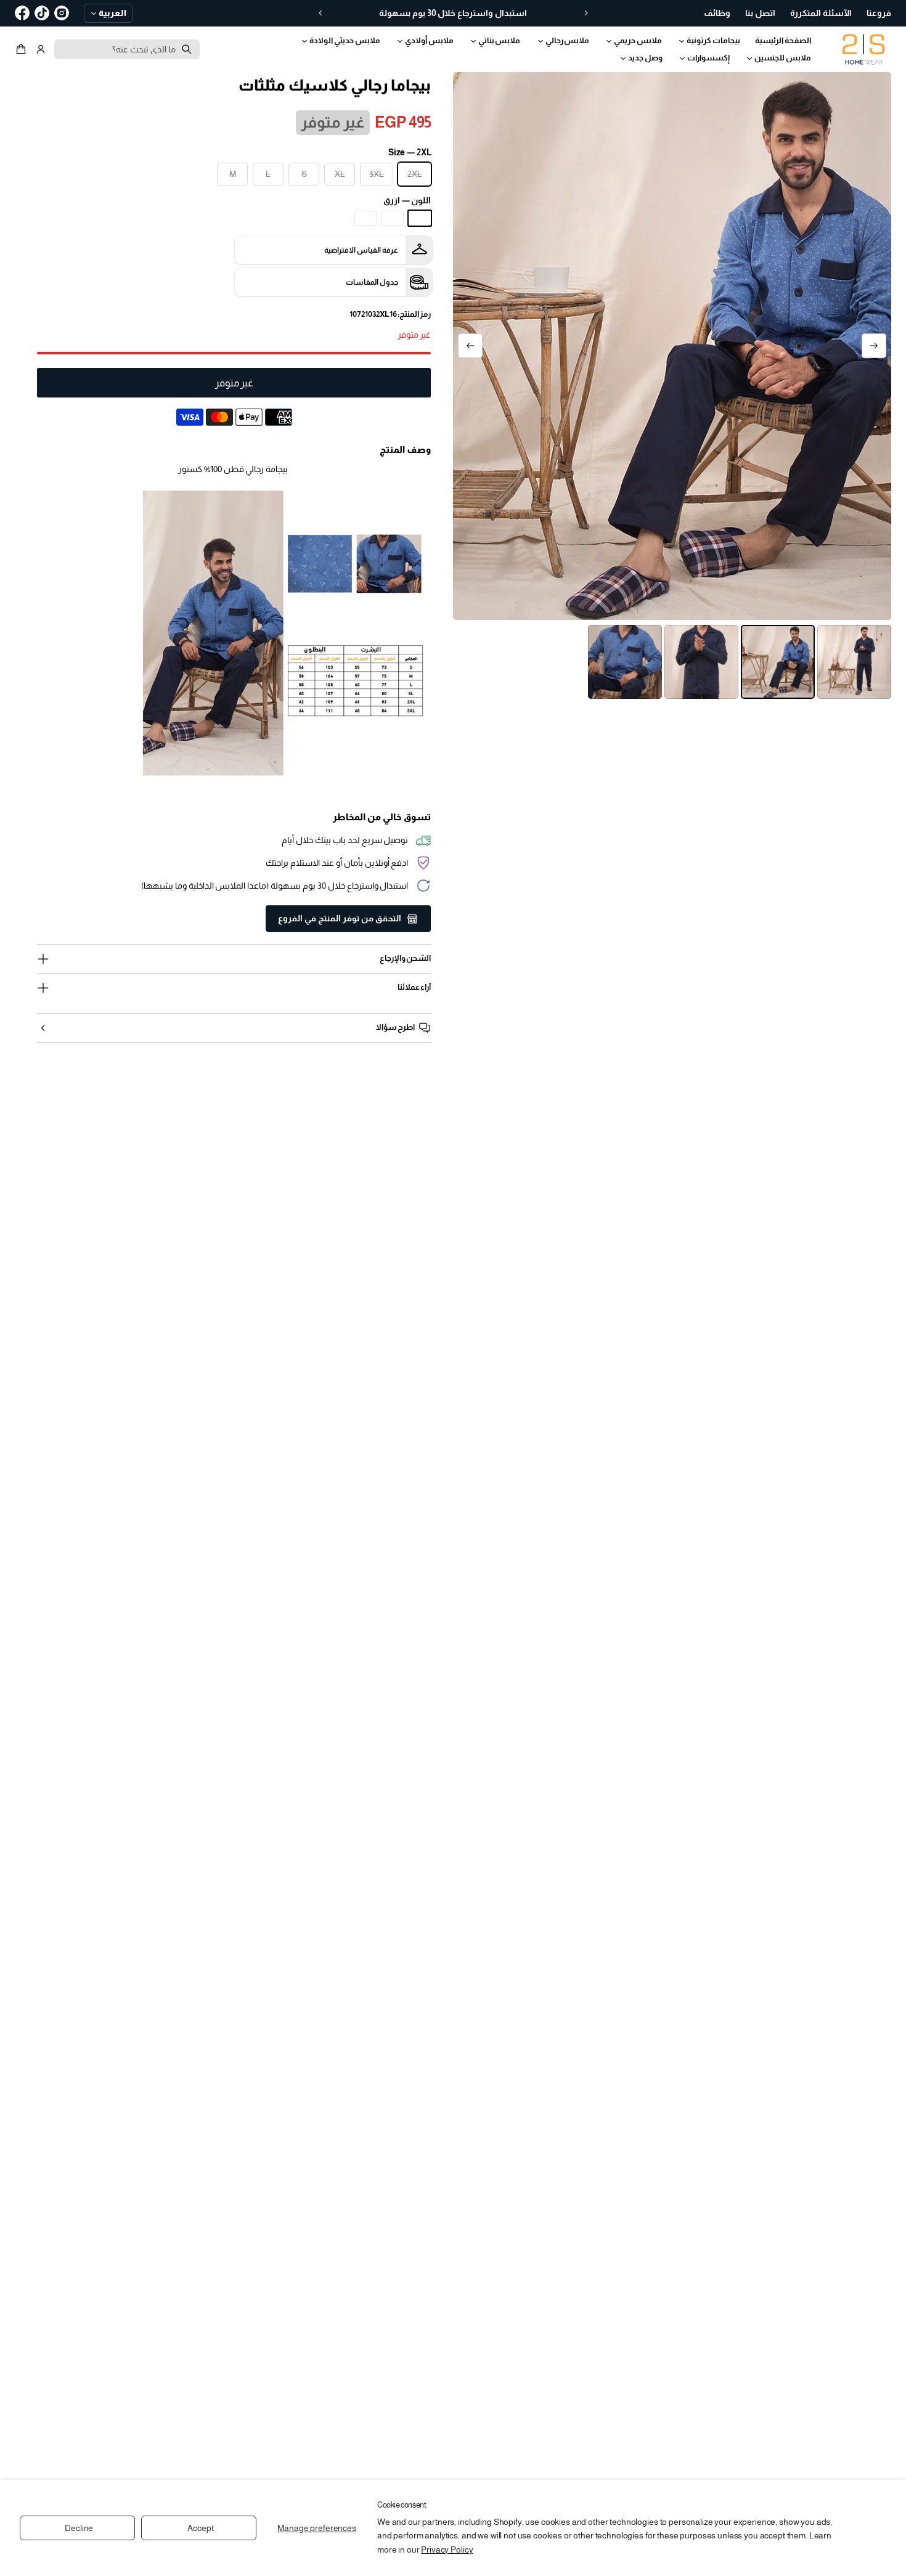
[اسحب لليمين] (470, 346)
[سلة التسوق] (23, 49)
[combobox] (127, 49)
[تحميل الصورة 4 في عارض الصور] (625, 662)
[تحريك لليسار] (874, 346)
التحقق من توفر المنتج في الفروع (340, 918)
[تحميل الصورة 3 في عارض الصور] (701, 662)
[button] (23, 49)
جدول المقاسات (372, 282)
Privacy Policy (447, 2550)
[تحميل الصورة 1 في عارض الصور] (854, 662)
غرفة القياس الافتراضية (361, 250)
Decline (79, 2528)
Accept (200, 2528)
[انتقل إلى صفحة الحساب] (41, 49)
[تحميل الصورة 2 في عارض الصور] (778, 662)
